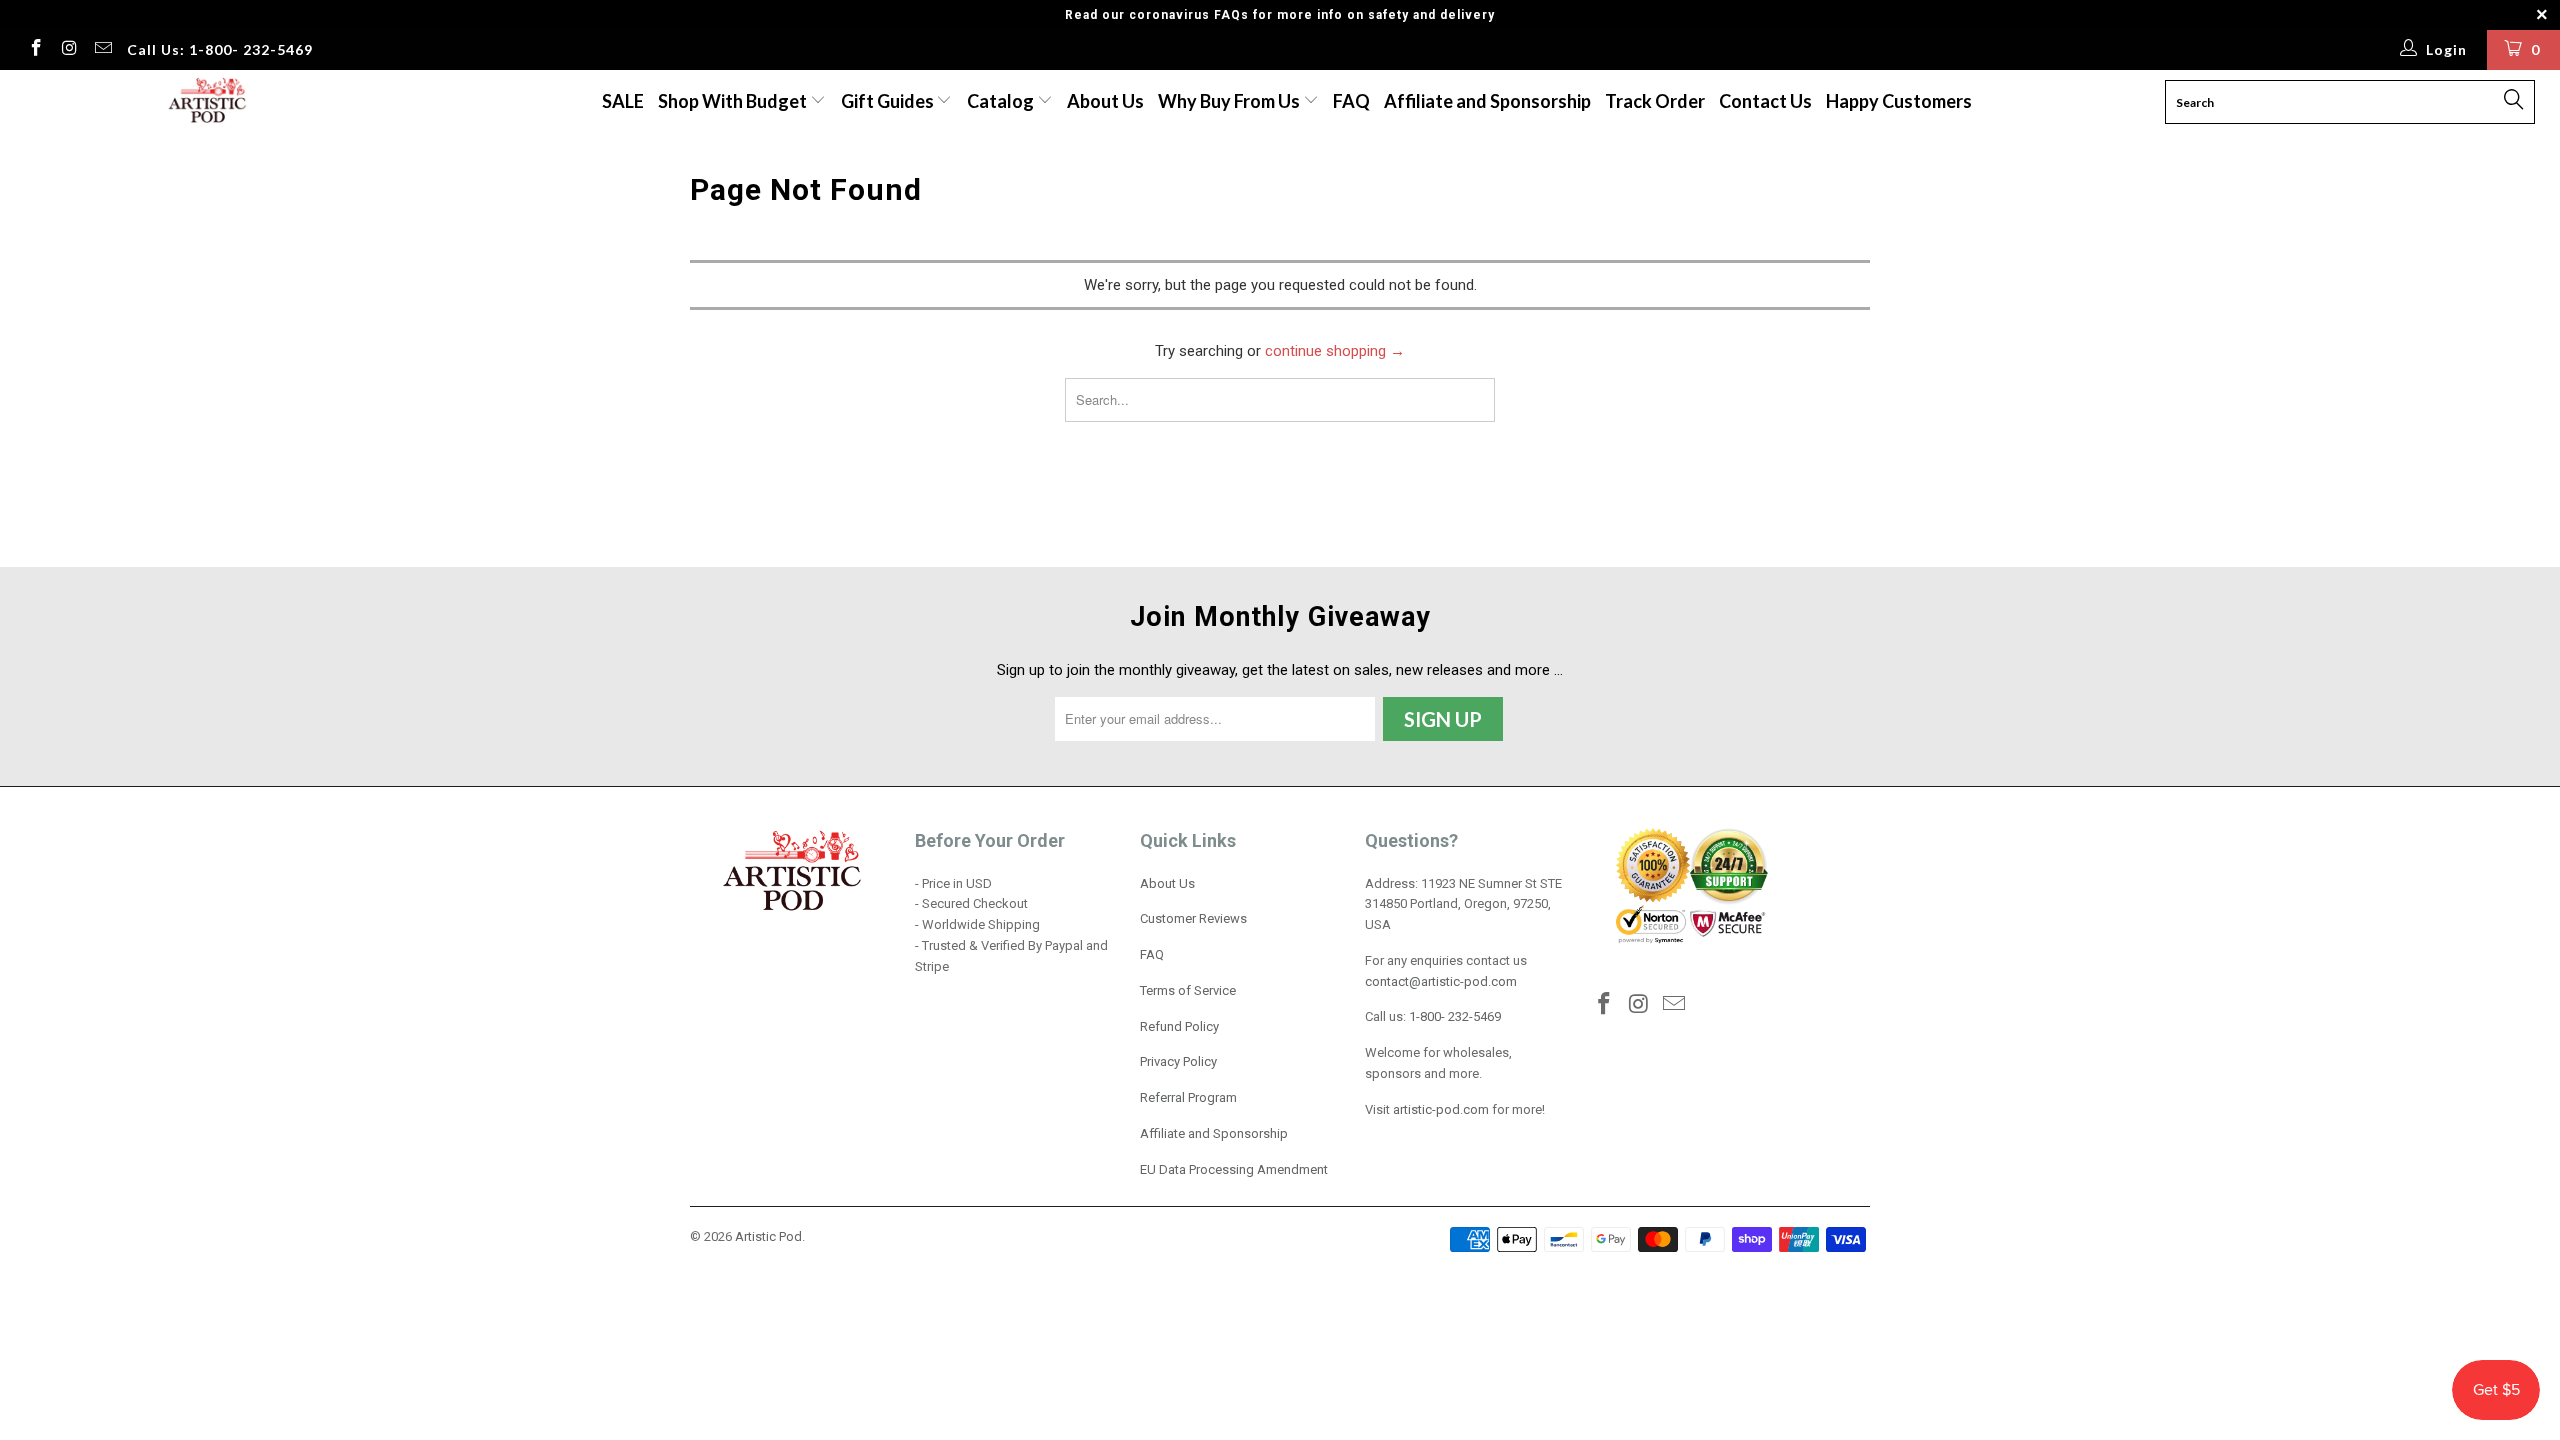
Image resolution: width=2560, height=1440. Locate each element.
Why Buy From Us (1230, 101)
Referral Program (1188, 1097)
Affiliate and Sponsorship (1487, 101)
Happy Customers (1899, 101)
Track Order (1655, 101)
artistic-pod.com (1439, 1109)
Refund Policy (1179, 1026)
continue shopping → (1335, 351)
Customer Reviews (1193, 918)
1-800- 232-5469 (1455, 1016)
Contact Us (1765, 101)
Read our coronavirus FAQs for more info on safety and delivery (1280, 15)
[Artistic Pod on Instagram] (69, 50)
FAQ (1351, 101)
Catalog (1000, 101)
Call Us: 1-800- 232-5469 (220, 49)
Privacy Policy (1178, 1061)
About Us (1105, 101)
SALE (623, 101)
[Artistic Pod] (205, 101)
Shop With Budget (734, 101)
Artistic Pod (768, 1236)
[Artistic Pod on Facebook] (35, 50)
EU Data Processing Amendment (1234, 1169)
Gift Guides (889, 101)
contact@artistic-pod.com (1441, 981)
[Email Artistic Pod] (102, 50)
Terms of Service (1188, 990)
